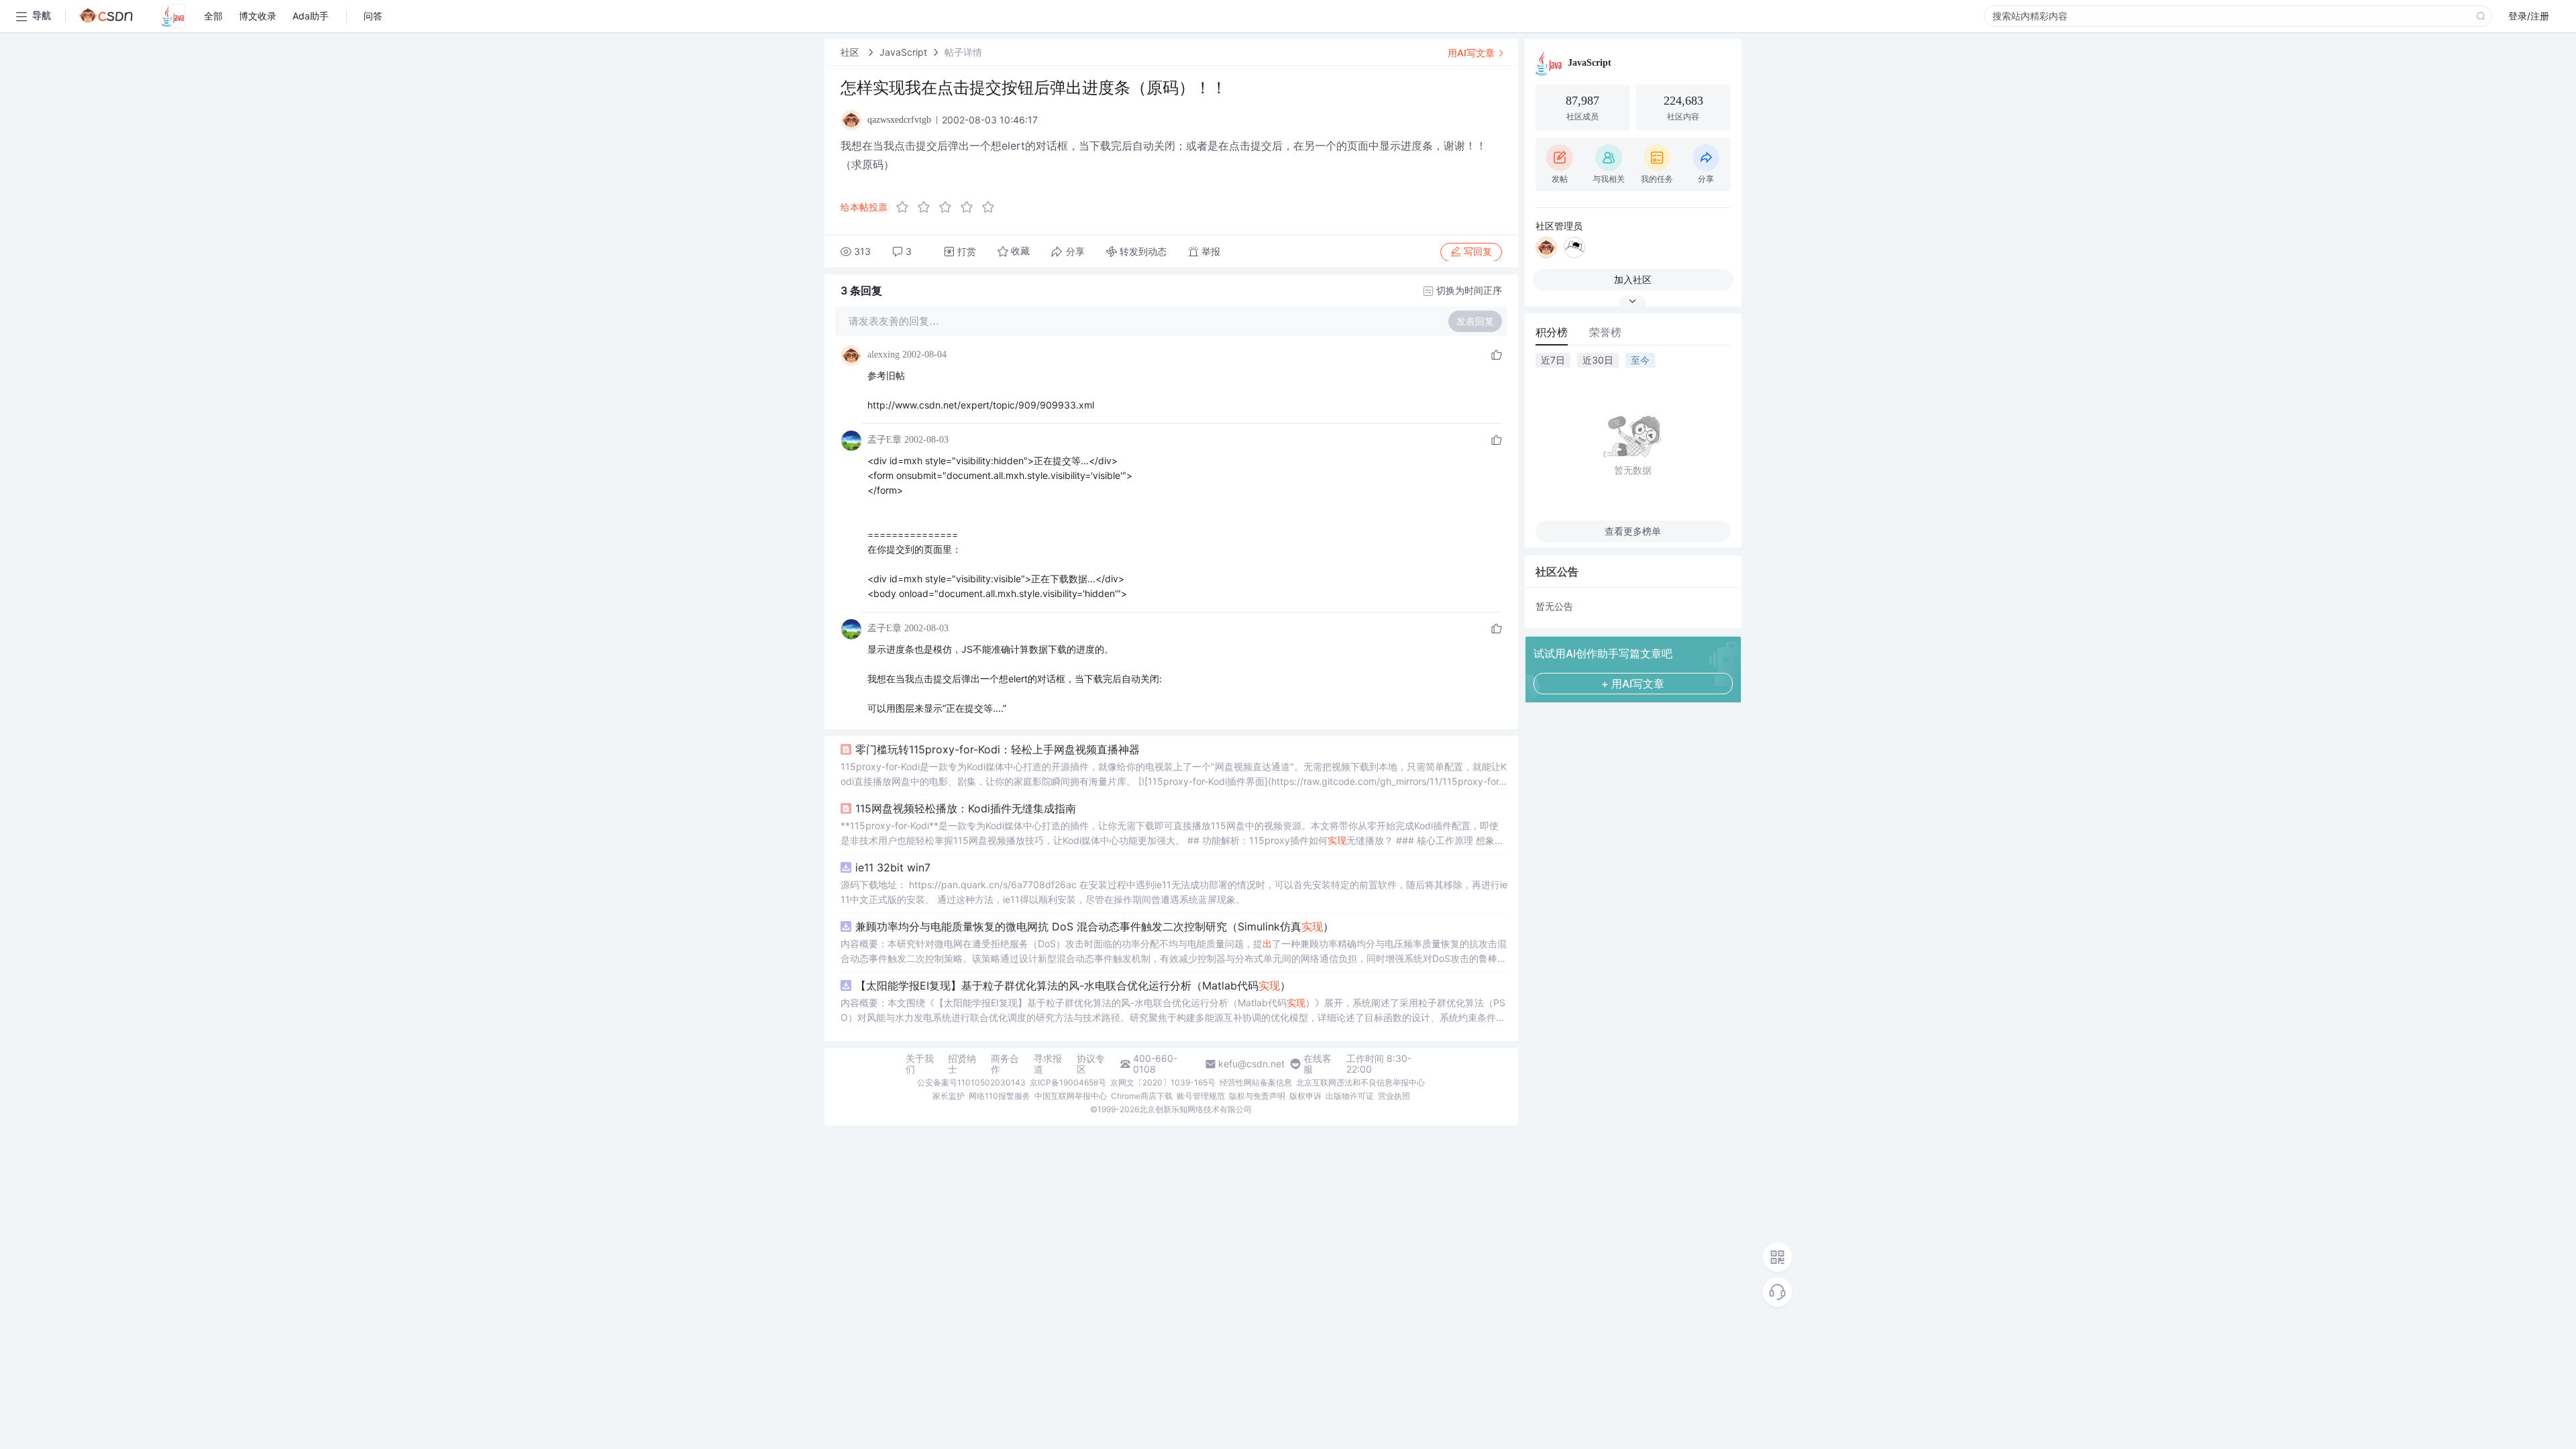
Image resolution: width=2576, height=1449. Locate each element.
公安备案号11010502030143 (971, 1082)
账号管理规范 (1201, 1096)
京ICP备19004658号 (1068, 1082)
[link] (851, 52)
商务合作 (1005, 1064)
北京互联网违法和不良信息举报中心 (1360, 1082)
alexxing (883, 355)
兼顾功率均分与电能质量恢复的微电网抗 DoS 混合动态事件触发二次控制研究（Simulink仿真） (1094, 926)
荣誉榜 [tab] (1605, 332)
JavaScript (903, 52)
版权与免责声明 (1257, 1096)
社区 (851, 52)
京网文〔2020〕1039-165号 (1163, 1082)
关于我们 (920, 1064)
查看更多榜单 (1633, 531)
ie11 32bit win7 (893, 867)
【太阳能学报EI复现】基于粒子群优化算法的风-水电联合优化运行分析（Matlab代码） (1073, 985)
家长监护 (949, 1096)
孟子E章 (884, 440)
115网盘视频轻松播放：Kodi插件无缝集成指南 (966, 808)
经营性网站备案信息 (1256, 1082)
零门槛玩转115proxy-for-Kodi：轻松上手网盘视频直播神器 (998, 749)
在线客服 (1318, 1064)
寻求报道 (1048, 1064)
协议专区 (1091, 1064)
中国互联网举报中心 (1071, 1096)
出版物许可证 (1350, 1096)
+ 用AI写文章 (1633, 684)
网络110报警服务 (1000, 1096)
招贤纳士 (962, 1064)
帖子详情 (963, 52)
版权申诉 (1305, 1096)
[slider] (949, 207)
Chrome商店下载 (1142, 1096)
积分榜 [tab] (1552, 332)
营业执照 (1394, 1096)
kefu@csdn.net (1251, 1064)
